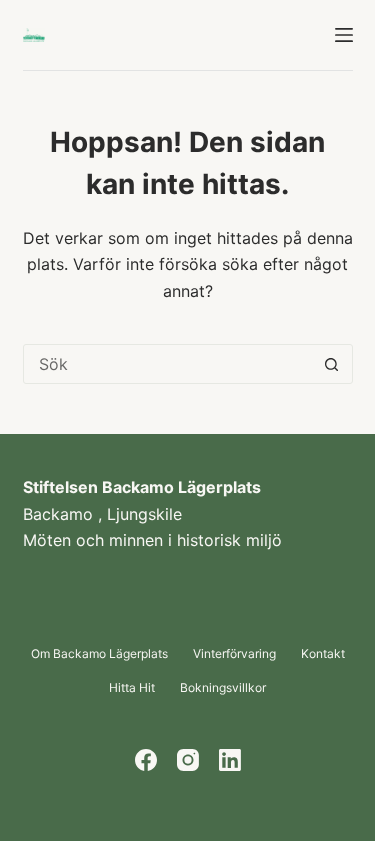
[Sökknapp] (332, 364)
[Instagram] (188, 760)
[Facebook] (146, 760)
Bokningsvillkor (223, 687)
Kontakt (323, 653)
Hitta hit (132, 687)
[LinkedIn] (230, 760)
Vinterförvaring (234, 653)
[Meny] (344, 35)
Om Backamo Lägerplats (99, 653)
